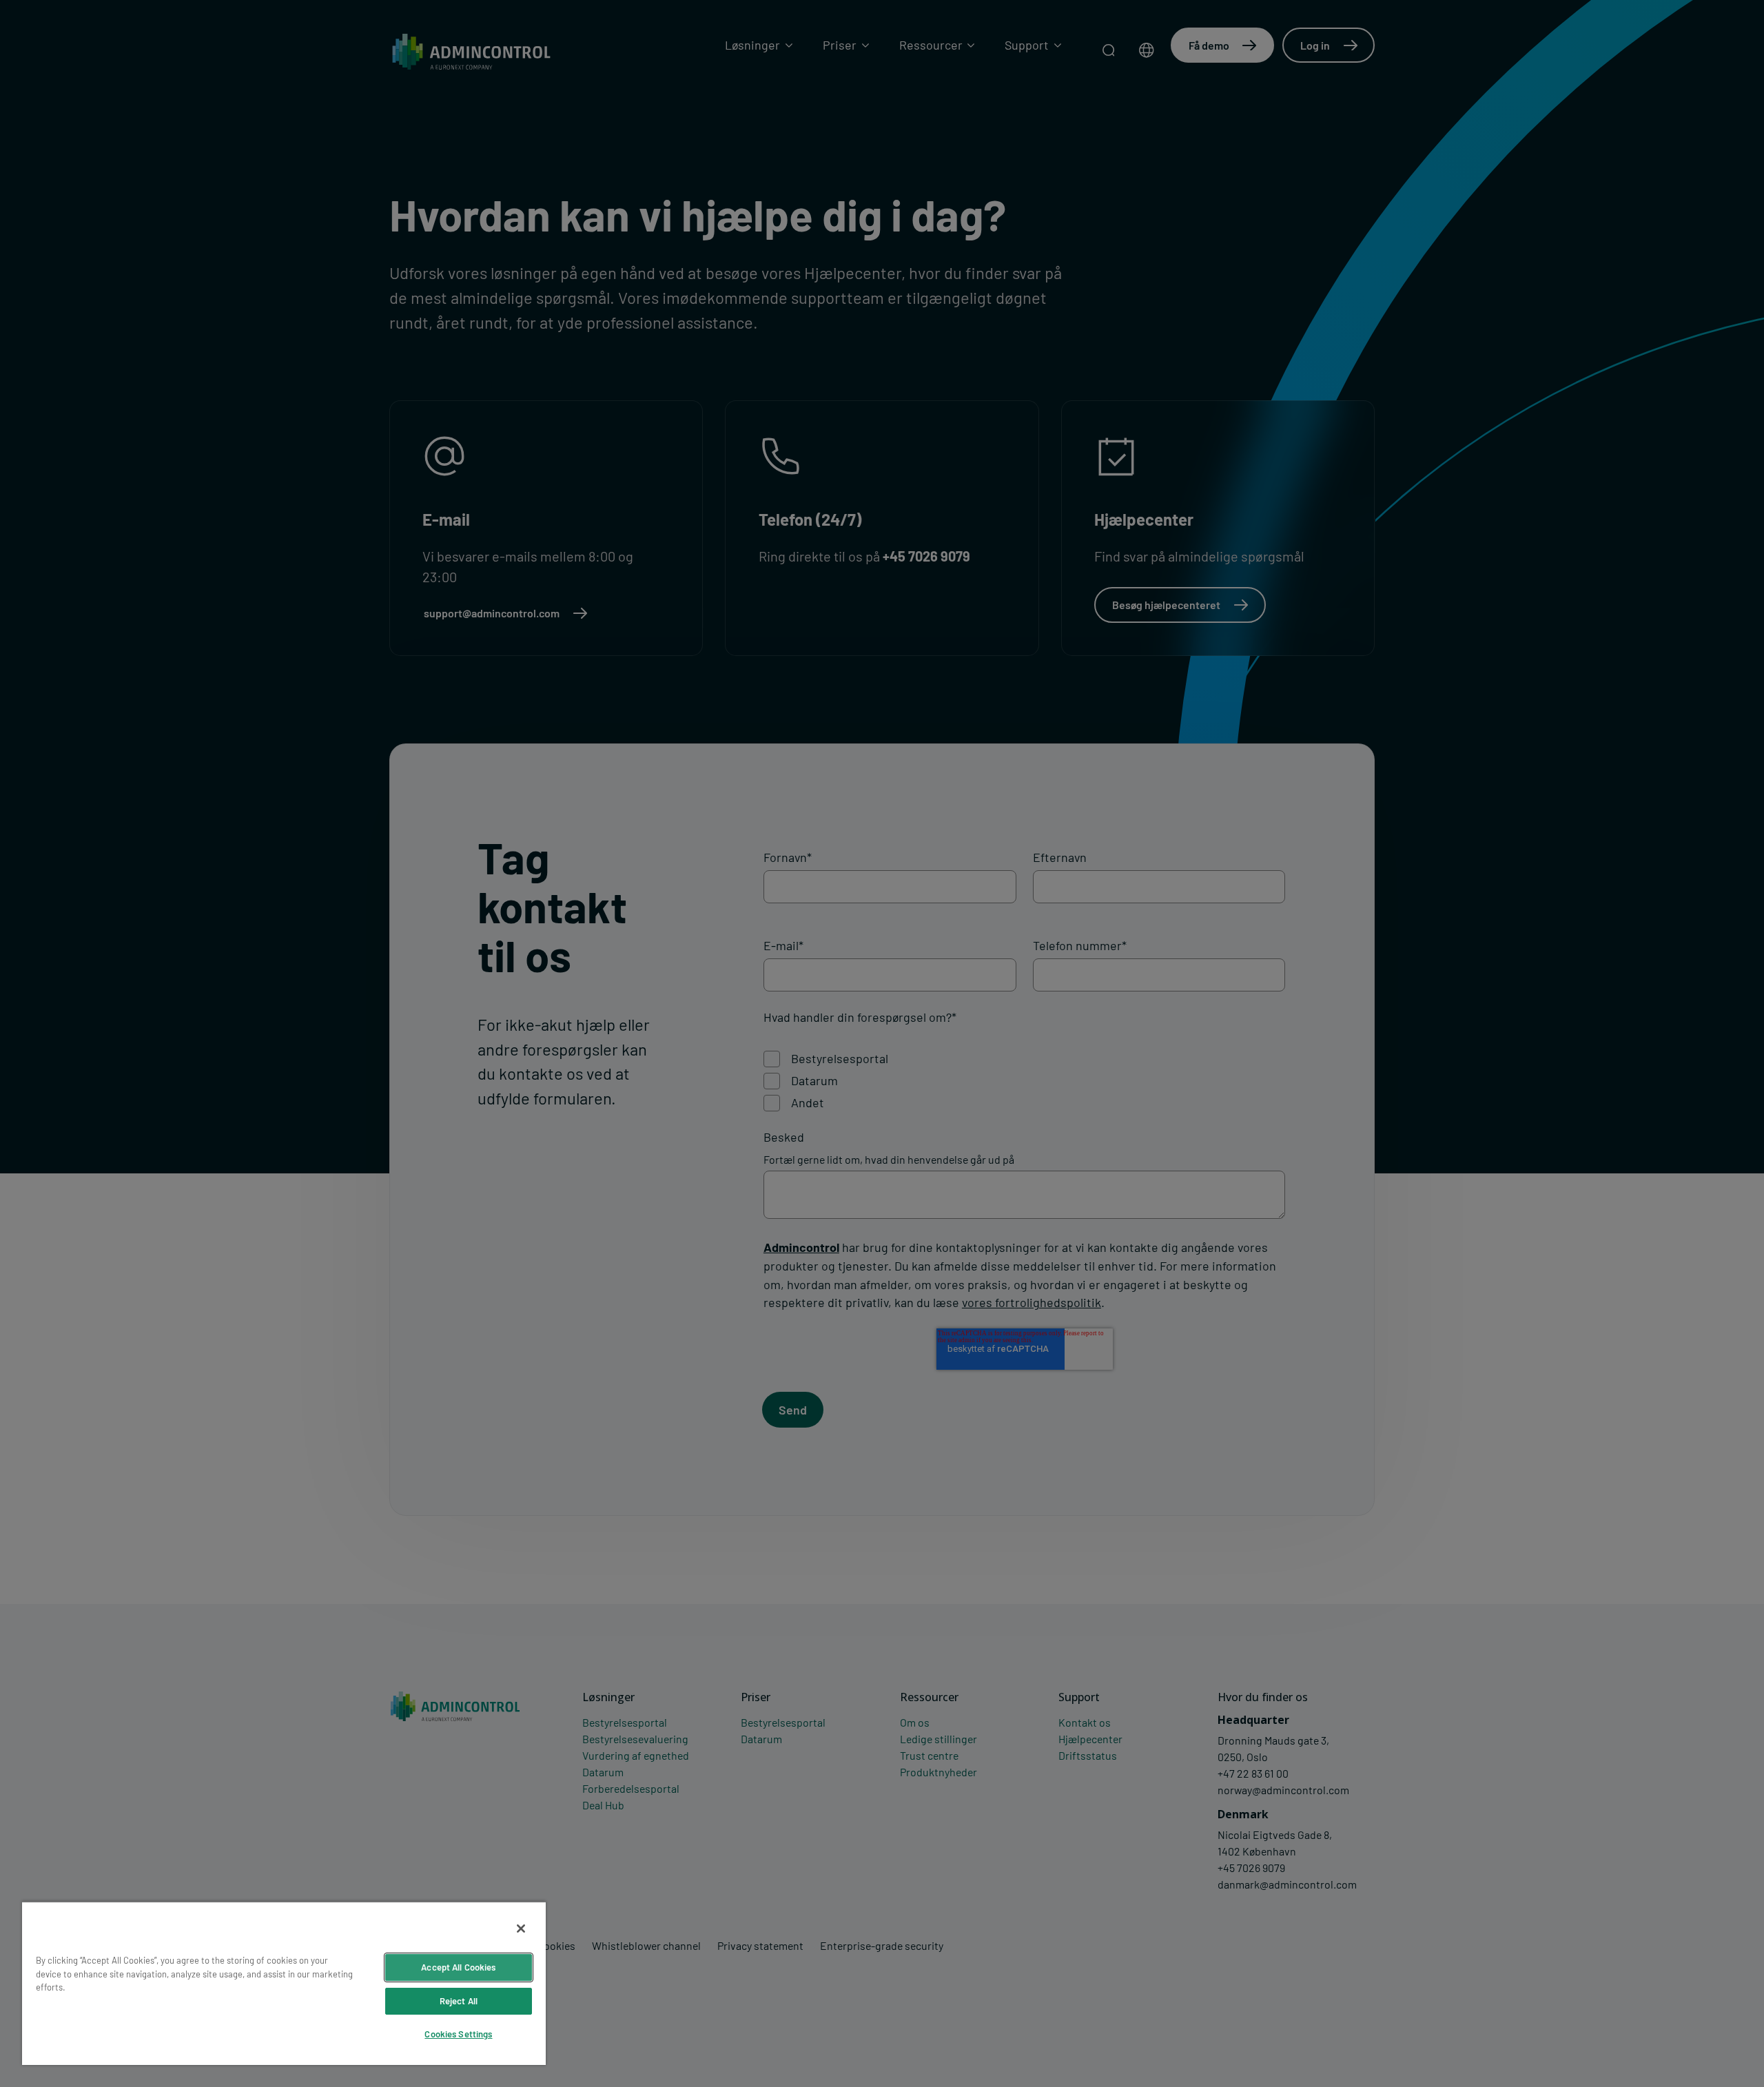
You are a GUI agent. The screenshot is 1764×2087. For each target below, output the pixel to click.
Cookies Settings (458, 2034)
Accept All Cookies (458, 1967)
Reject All (459, 2001)
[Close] (521, 1929)
